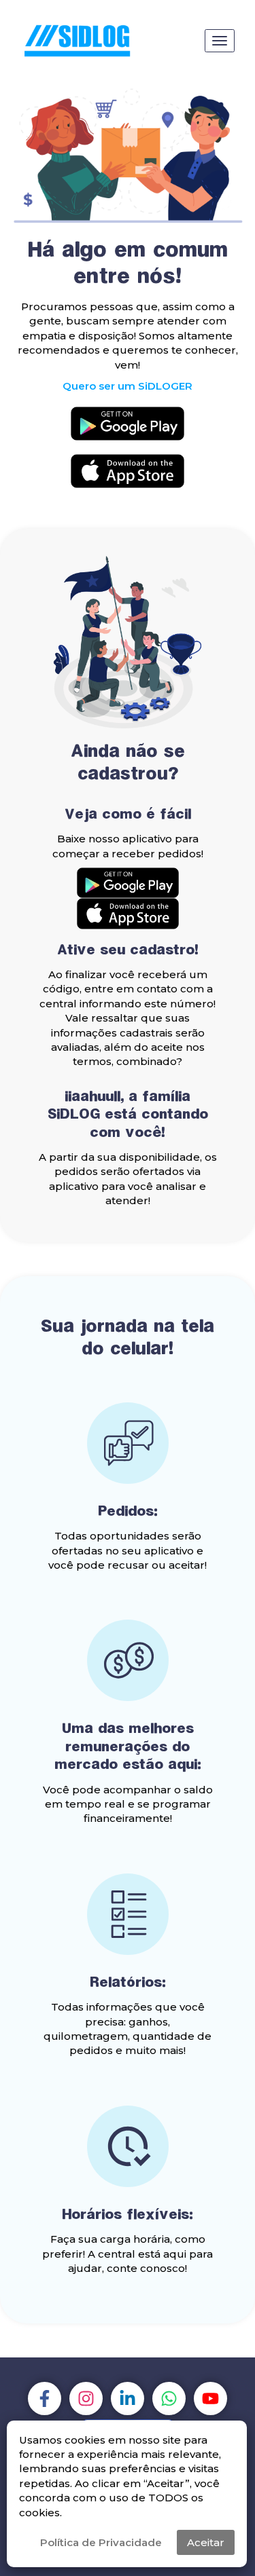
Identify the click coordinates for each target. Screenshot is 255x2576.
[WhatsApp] (169, 2398)
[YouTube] (210, 2398)
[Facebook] (45, 2398)
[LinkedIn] (128, 2398)
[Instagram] (86, 2398)
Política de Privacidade (101, 2542)
